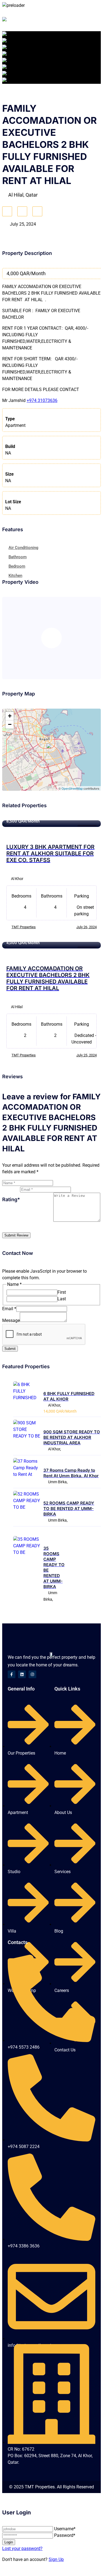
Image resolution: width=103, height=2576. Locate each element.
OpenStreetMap (72, 788)
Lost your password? (22, 2548)
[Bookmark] (7, 211)
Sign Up (56, 2559)
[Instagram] (32, 1674)
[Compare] (22, 211)
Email (9, 1309)
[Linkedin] (22, 1674)
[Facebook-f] (12, 1674)
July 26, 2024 (87, 927)
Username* (65, 2529)
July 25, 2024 (87, 1055)
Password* (65, 2535)
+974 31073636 (42, 400)
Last (62, 1299)
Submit (10, 1349)
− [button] (10, 724)
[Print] (37, 211)
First (62, 1292)
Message (11, 1320)
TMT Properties (24, 927)
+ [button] (10, 716)
